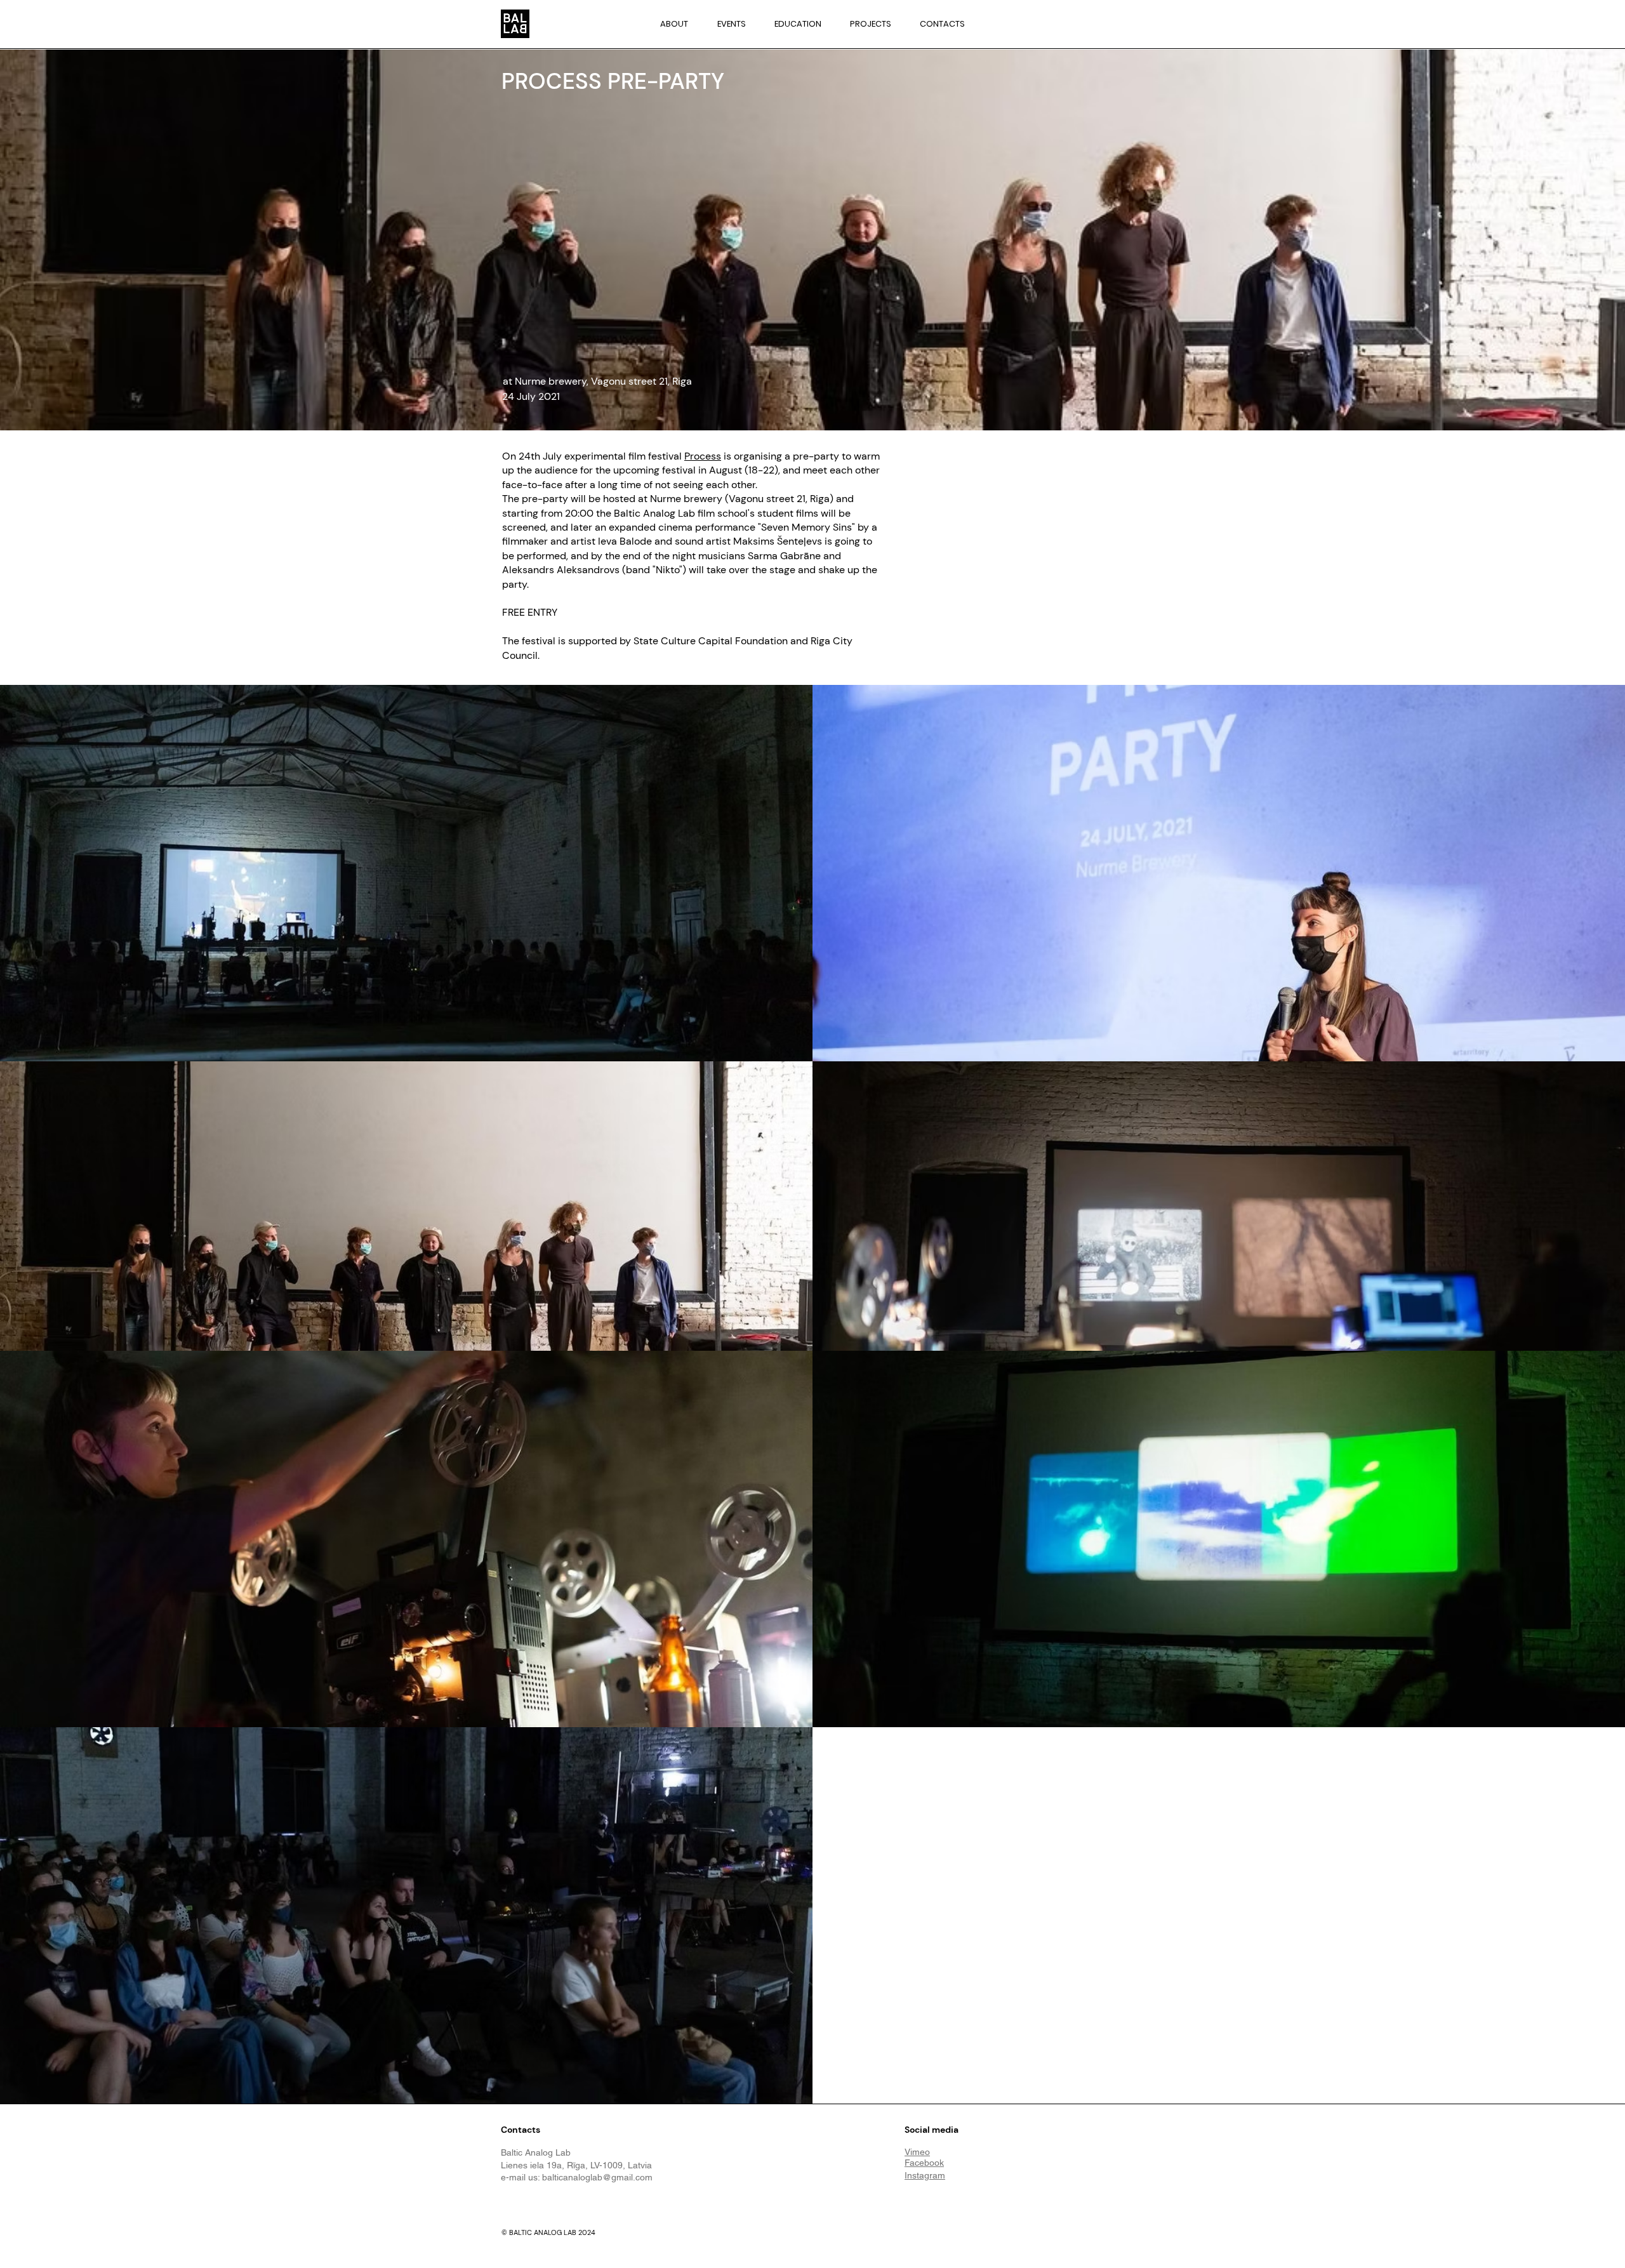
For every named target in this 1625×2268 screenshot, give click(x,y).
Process (703, 456)
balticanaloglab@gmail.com (597, 2177)
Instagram (925, 2175)
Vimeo (917, 2152)
